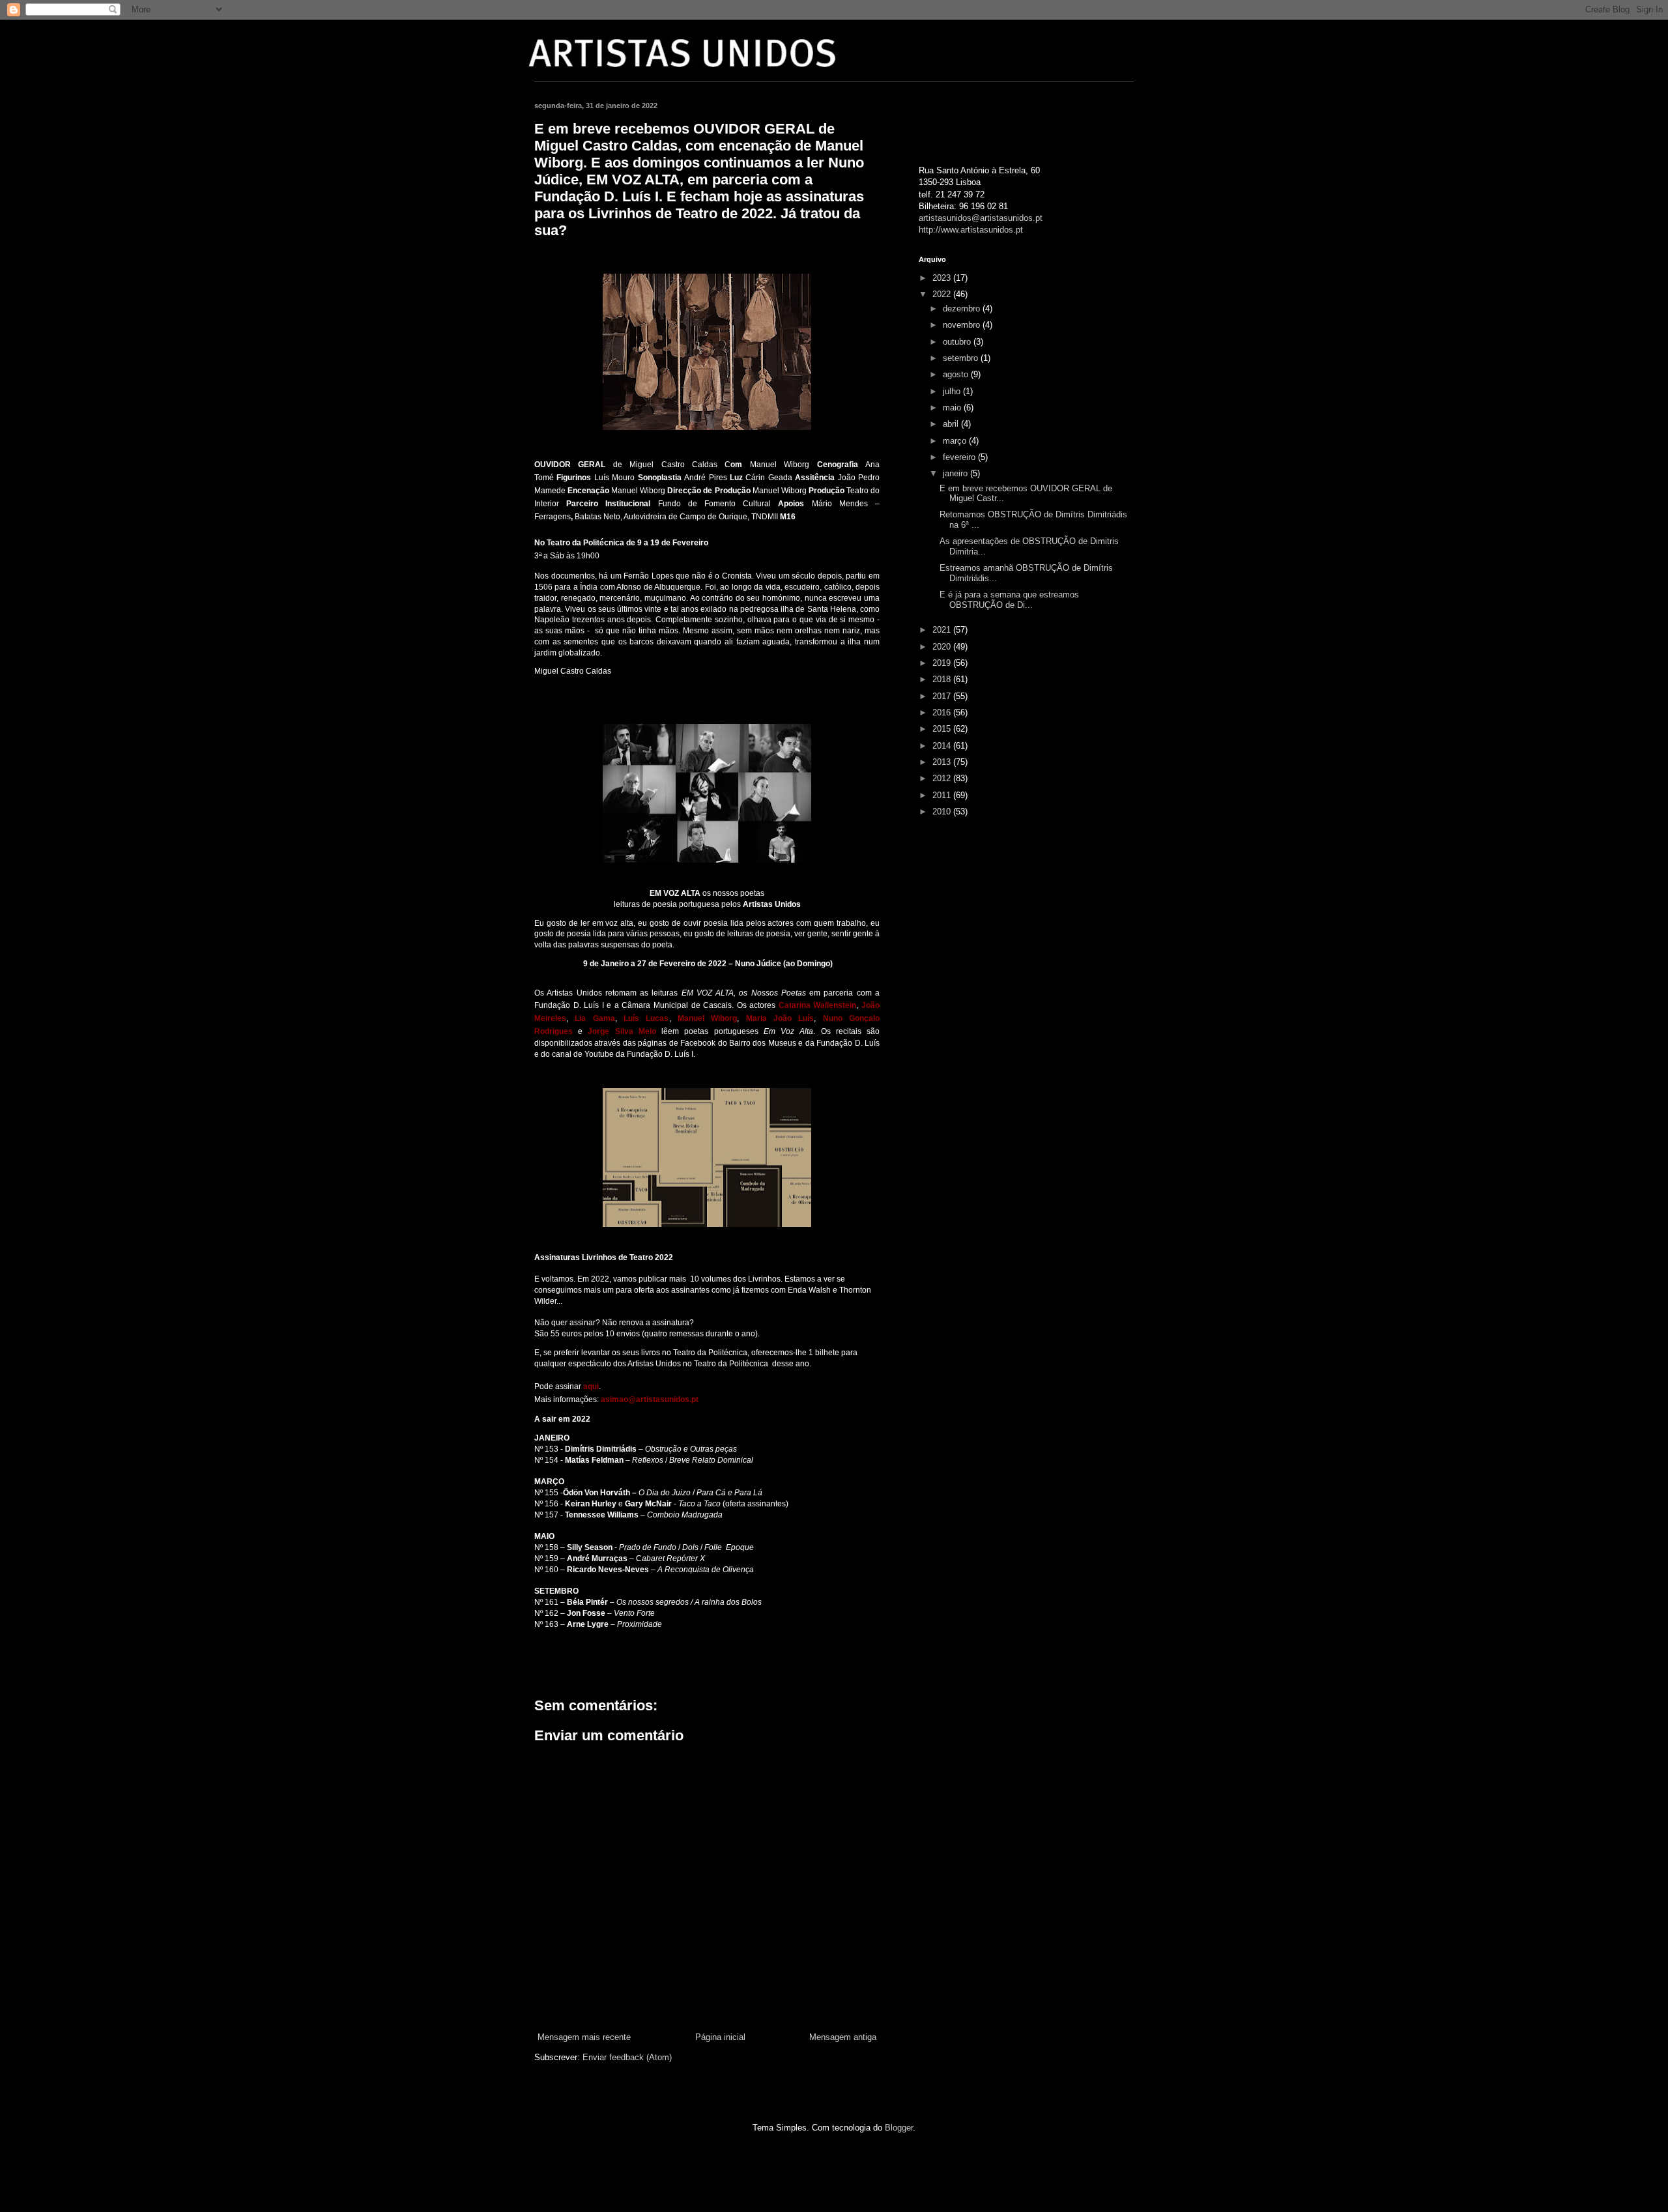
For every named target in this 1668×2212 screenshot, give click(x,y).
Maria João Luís (780, 1018)
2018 (943, 679)
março (956, 441)
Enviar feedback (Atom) (627, 2057)
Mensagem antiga (843, 2037)
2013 (943, 762)
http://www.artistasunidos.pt (971, 230)
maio (953, 408)
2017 (943, 696)
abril (952, 424)
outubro (958, 342)
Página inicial (720, 2037)
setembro (962, 358)
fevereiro (960, 457)
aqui (591, 1386)
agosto (957, 374)
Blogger (899, 2128)
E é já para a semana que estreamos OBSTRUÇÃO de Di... (1009, 600)
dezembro (963, 309)
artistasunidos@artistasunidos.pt (981, 218)
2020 (943, 647)
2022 (943, 294)
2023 (943, 278)
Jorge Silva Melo (622, 1031)
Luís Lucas (646, 1018)
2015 (943, 729)
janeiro (956, 473)
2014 (943, 746)
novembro (963, 325)
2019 (943, 663)
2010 (943, 812)
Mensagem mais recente (584, 2037)
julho (953, 391)
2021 (943, 630)
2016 (943, 712)
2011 (943, 795)
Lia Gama (595, 1018)
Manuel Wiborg (707, 1018)
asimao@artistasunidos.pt (650, 1400)
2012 (943, 778)
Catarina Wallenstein (818, 1005)
